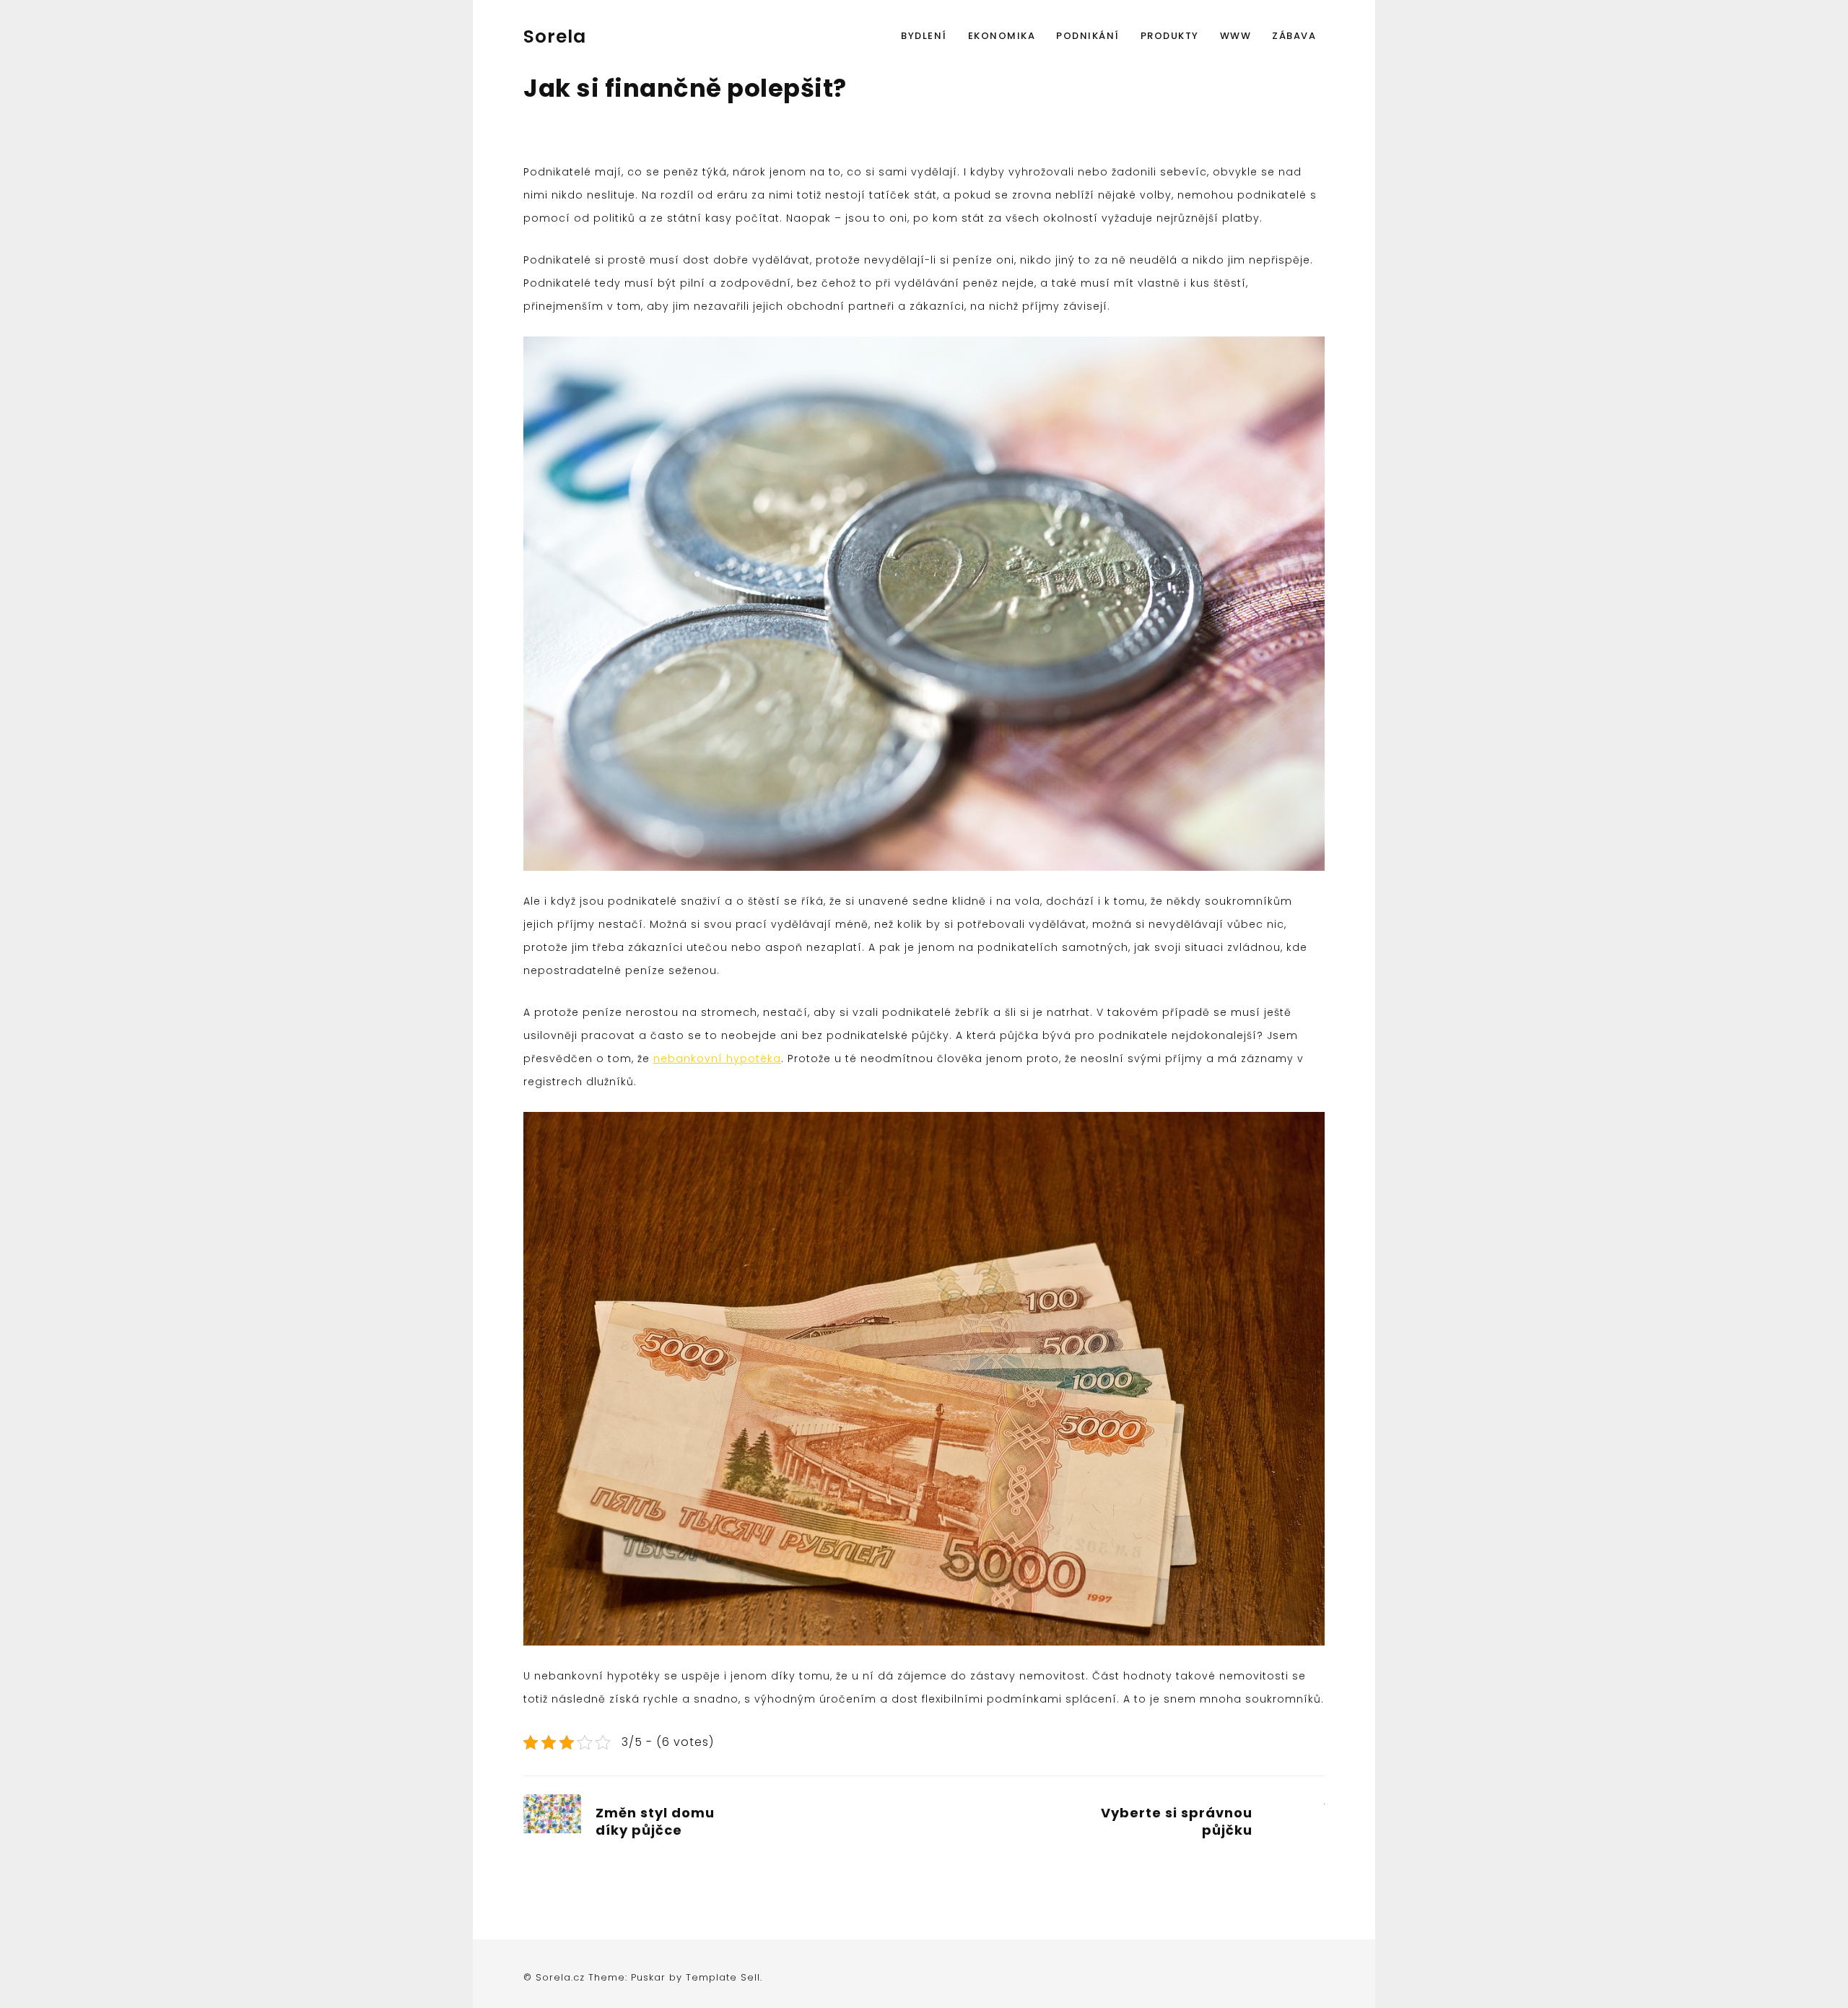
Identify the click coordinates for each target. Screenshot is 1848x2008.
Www (1236, 36)
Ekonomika (1002, 36)
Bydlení (924, 36)
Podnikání (1088, 36)
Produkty (1170, 36)
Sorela (555, 36)
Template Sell (723, 1977)
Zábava (1294, 36)
